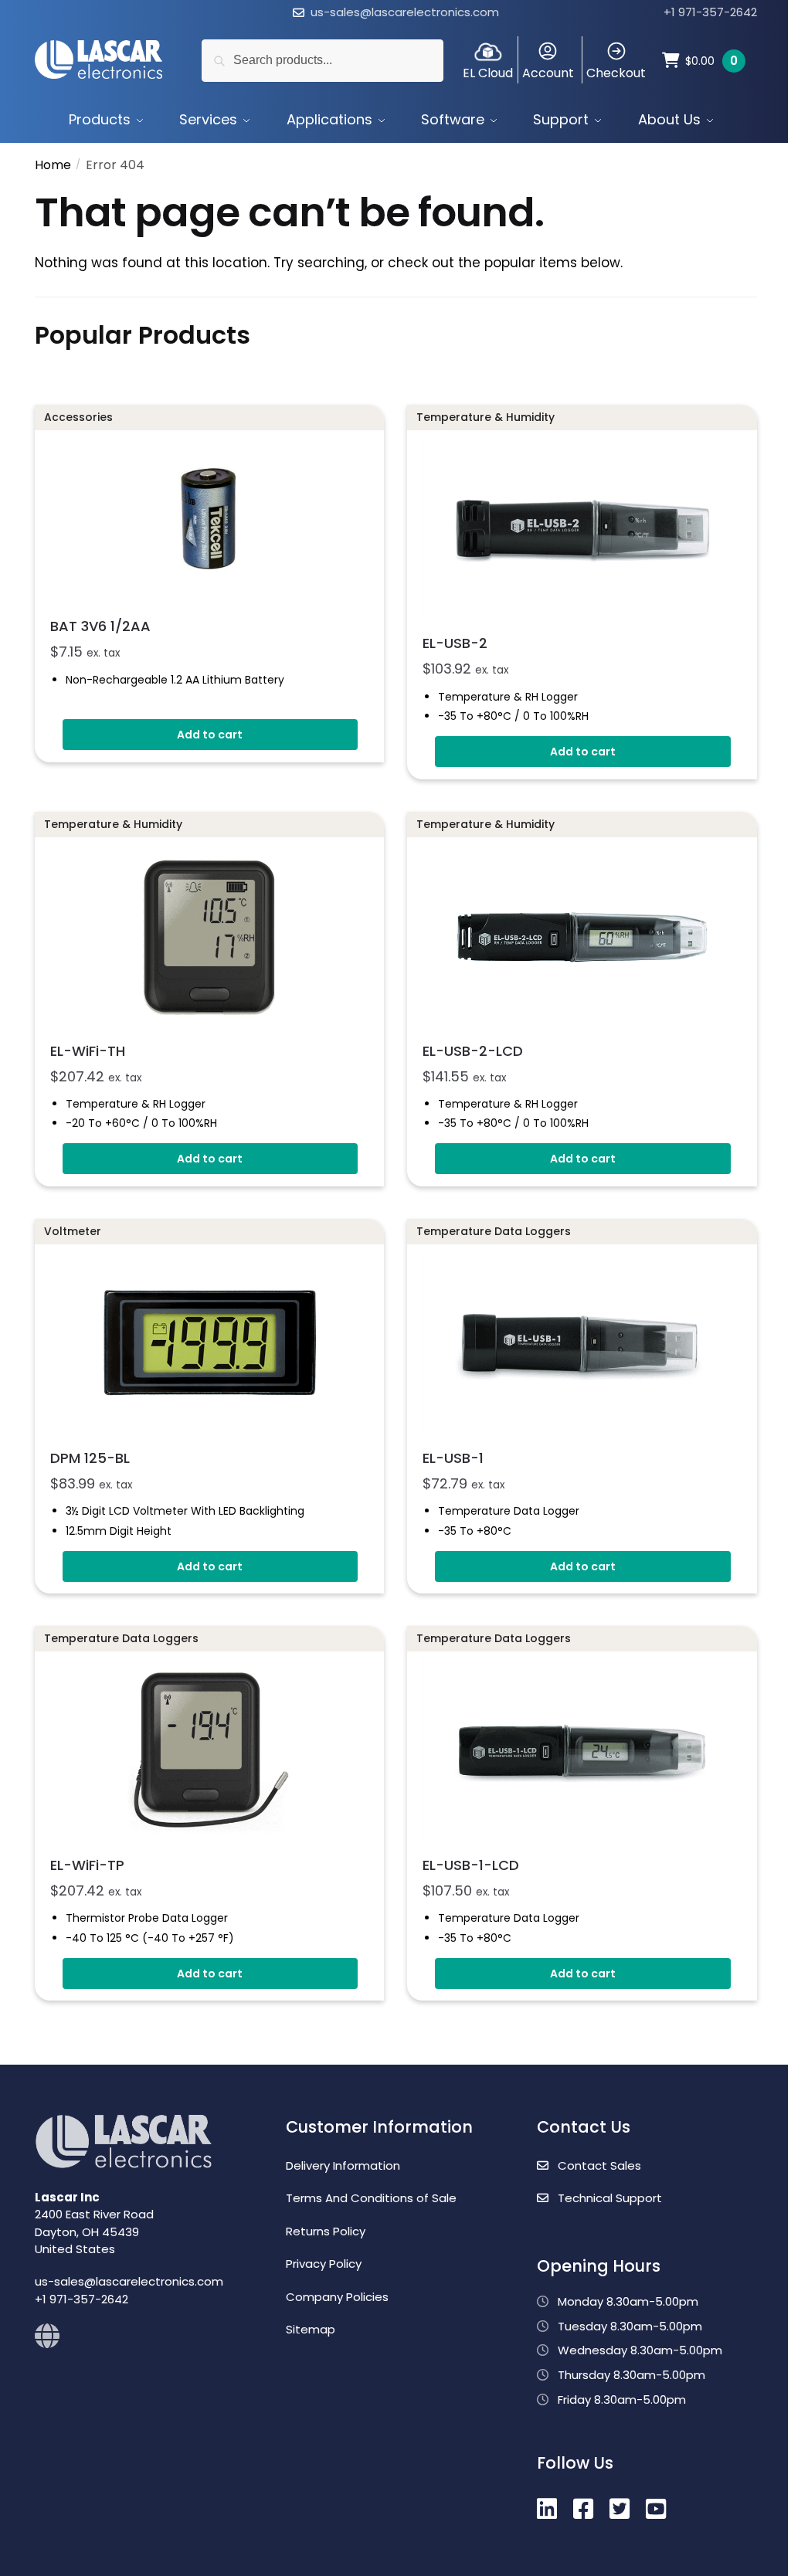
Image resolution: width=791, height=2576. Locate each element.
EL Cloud (488, 73)
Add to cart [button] (210, 735)
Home (53, 165)
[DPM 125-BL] (210, 1343)
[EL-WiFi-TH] (210, 936)
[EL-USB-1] (582, 1343)
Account (548, 73)
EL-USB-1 (453, 1458)
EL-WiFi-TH (88, 1051)
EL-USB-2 (455, 643)
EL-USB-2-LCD (473, 1051)
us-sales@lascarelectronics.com (405, 12)
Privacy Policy (324, 2264)
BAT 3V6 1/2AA (100, 626)
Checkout (616, 73)
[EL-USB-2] (582, 529)
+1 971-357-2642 (710, 12)
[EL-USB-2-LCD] (582, 936)
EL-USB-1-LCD (471, 1865)
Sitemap (311, 2329)
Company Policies (337, 2297)
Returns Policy (326, 2231)
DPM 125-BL (90, 1458)
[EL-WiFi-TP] (210, 1750)
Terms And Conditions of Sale (371, 2198)
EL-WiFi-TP (87, 1865)
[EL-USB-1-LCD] (582, 1750)
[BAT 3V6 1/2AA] (210, 521)
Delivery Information (343, 2165)
